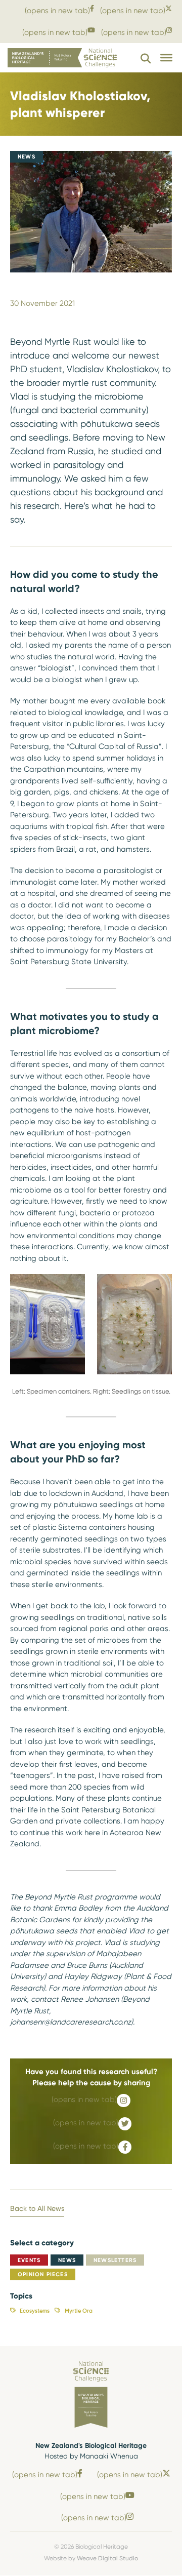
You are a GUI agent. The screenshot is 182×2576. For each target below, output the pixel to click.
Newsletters (115, 2260)
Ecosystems (35, 2311)
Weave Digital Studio (107, 2558)
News (67, 2260)
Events (29, 2260)
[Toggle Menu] (166, 58)
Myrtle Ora (78, 2311)
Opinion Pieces (43, 2274)
